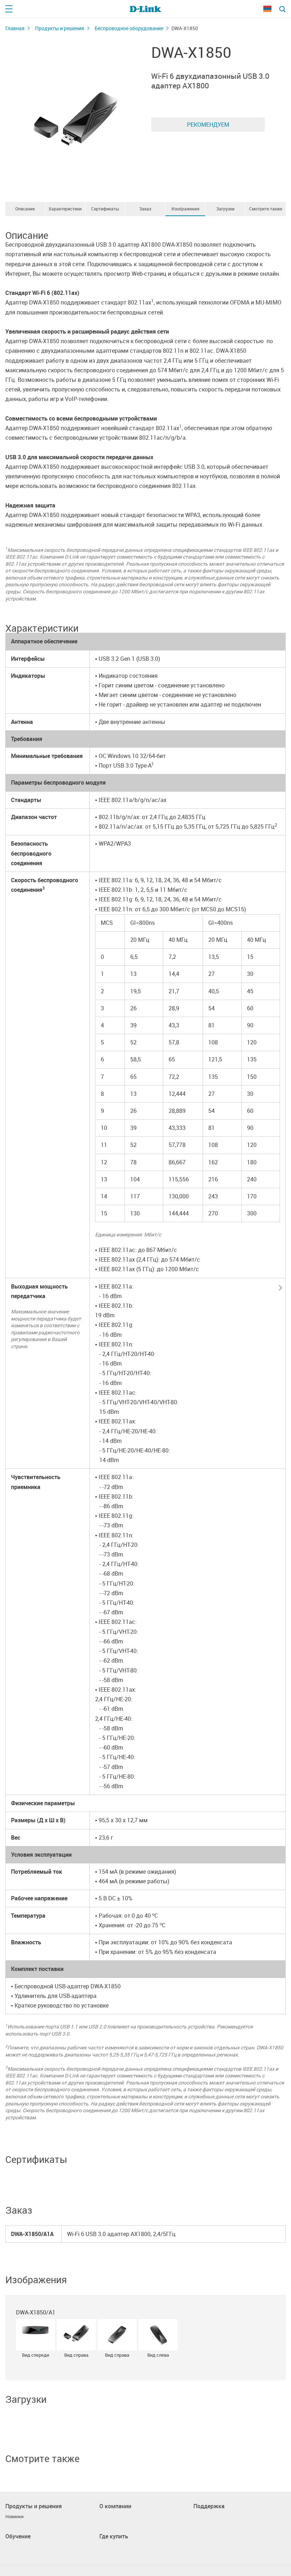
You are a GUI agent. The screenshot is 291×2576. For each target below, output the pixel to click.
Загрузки (225, 209)
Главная (15, 28)
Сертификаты (105, 209)
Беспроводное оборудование (129, 28)
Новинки (14, 2517)
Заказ (145, 209)
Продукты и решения (60, 28)
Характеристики (65, 209)
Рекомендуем (208, 125)
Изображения (185, 209)
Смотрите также (266, 209)
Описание (25, 209)
